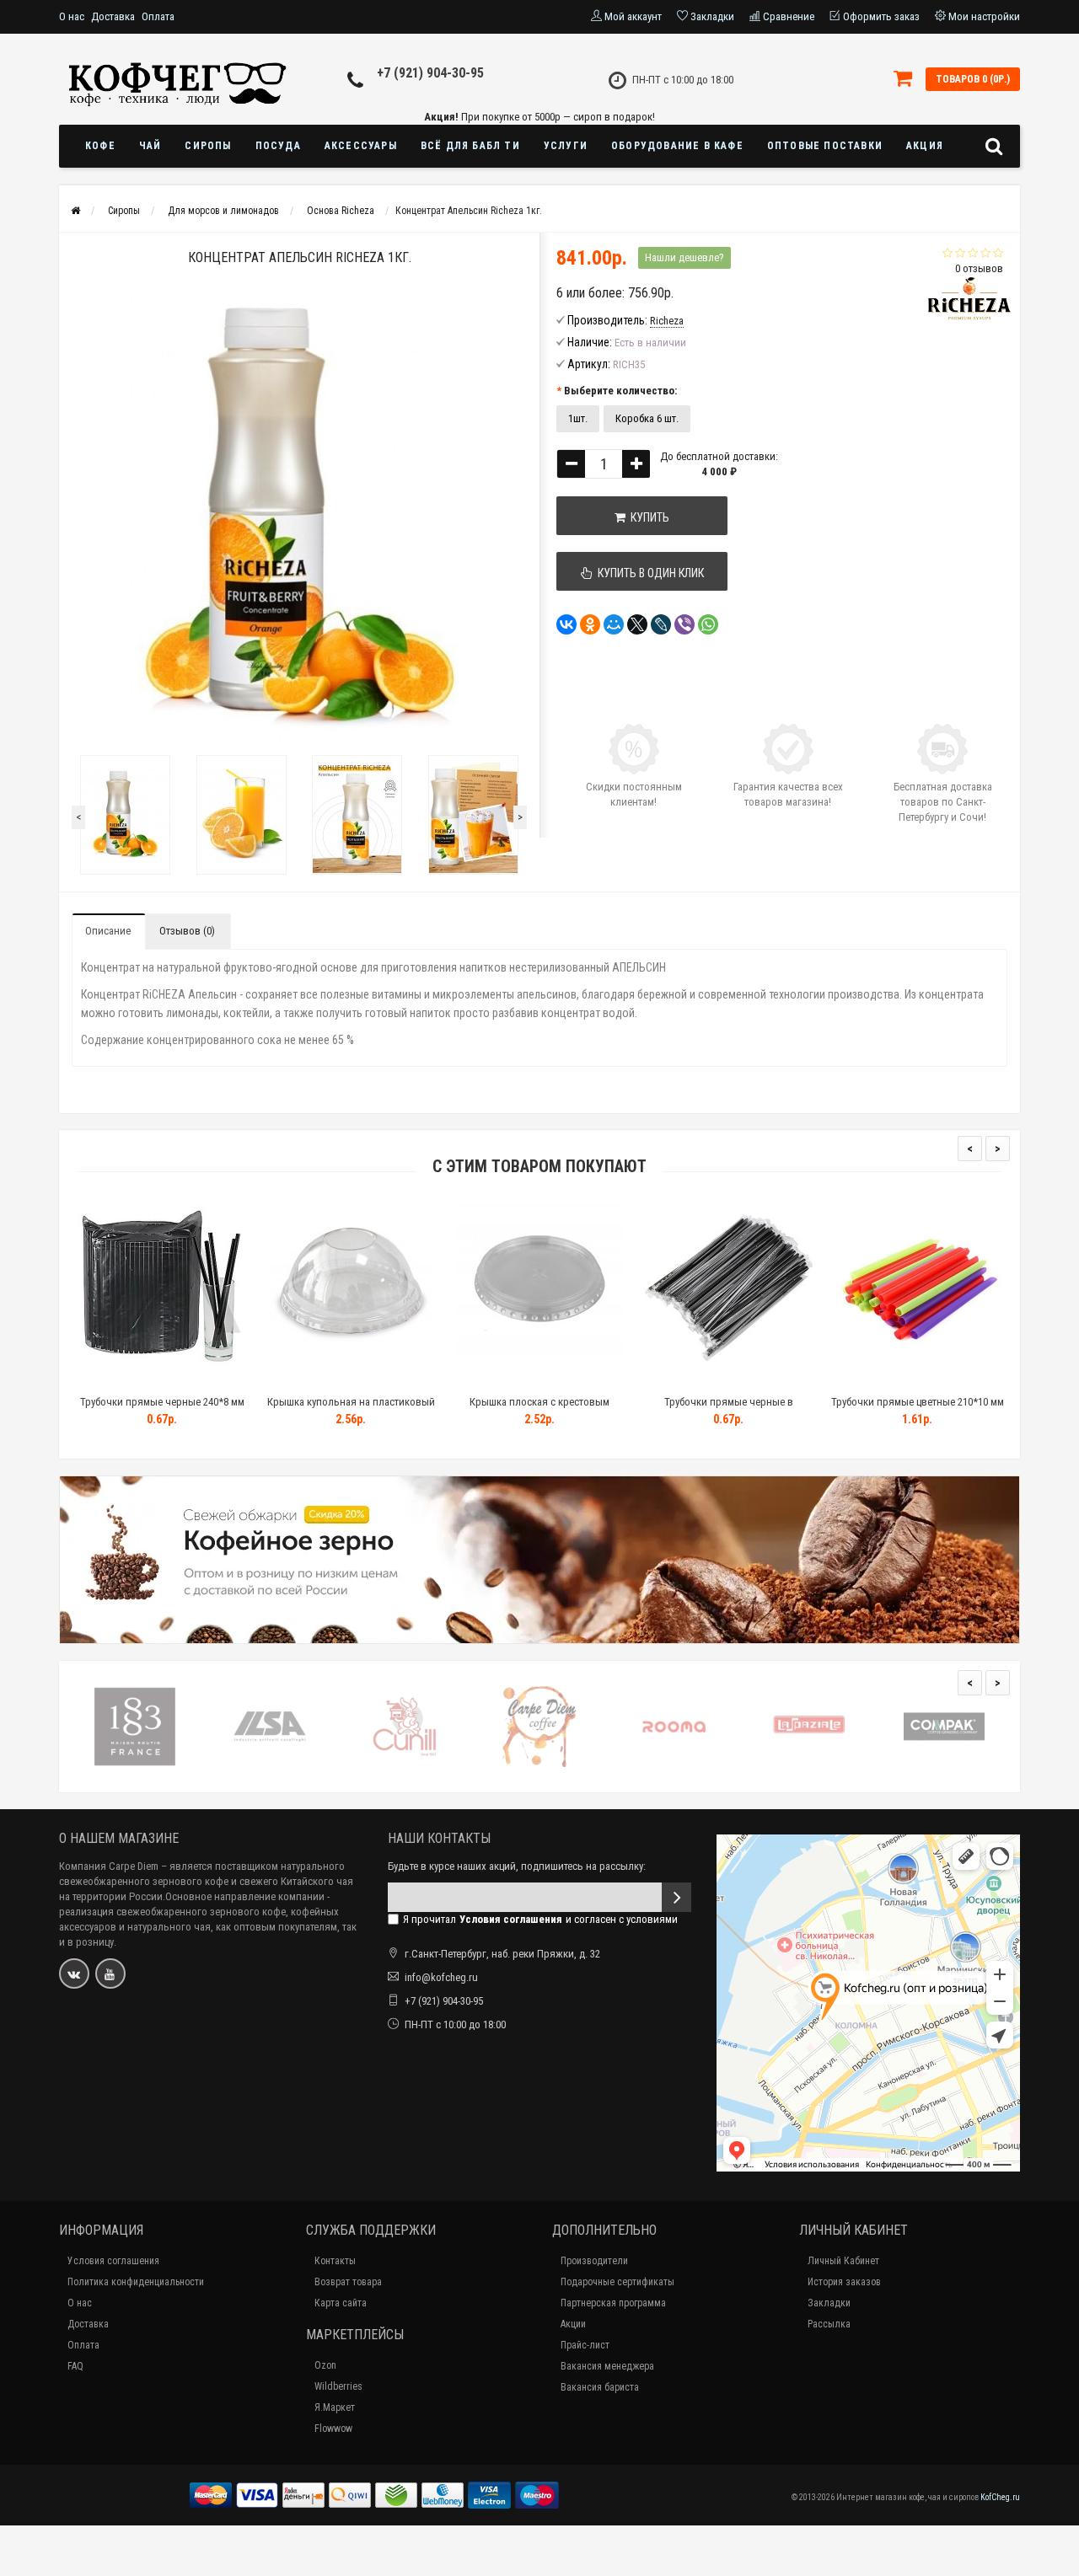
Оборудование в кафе (677, 146)
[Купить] (122, 1381)
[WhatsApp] (708, 624)
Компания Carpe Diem (109, 1866)
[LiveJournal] (661, 624)
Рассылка (829, 2324)
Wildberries (338, 2386)
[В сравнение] (200, 1381)
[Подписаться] (676, 1897)
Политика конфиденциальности (136, 2282)
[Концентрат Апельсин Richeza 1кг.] (126, 815)
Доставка (113, 16)
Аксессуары (361, 146)
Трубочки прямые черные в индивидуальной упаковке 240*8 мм (728, 1409)
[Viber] (684, 624)
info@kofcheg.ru (441, 1977)
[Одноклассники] (590, 624)
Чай (150, 146)
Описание (108, 931)
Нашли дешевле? (684, 257)
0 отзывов (979, 268)
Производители (594, 2261)
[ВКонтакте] (566, 624)
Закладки (829, 2303)
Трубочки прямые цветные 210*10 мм (918, 1402)
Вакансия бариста (600, 2387)
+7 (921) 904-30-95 (430, 73)
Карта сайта (341, 2303)
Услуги (566, 146)
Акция (925, 146)
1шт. (578, 418)
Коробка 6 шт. (647, 418)
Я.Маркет (335, 2407)
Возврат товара (348, 2282)
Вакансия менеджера (607, 2366)
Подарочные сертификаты (617, 2282)
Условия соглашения (113, 2261)
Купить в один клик (648, 573)
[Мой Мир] (614, 624)
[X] (637, 624)
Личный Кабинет (843, 2261)
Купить (647, 517)
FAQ (75, 2366)
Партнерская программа (613, 2303)
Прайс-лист (585, 2345)
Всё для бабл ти (470, 146)
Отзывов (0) (187, 931)
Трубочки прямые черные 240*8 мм (162, 1402)
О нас (72, 16)
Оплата (158, 16)
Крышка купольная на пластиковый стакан (351, 1409)
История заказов (844, 2282)
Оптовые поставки (825, 146)
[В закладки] (161, 1381)
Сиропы (208, 146)
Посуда (278, 146)
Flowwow (333, 2429)
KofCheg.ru (1000, 2497)
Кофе (100, 146)
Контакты (335, 2261)
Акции (573, 2324)
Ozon (325, 2365)
